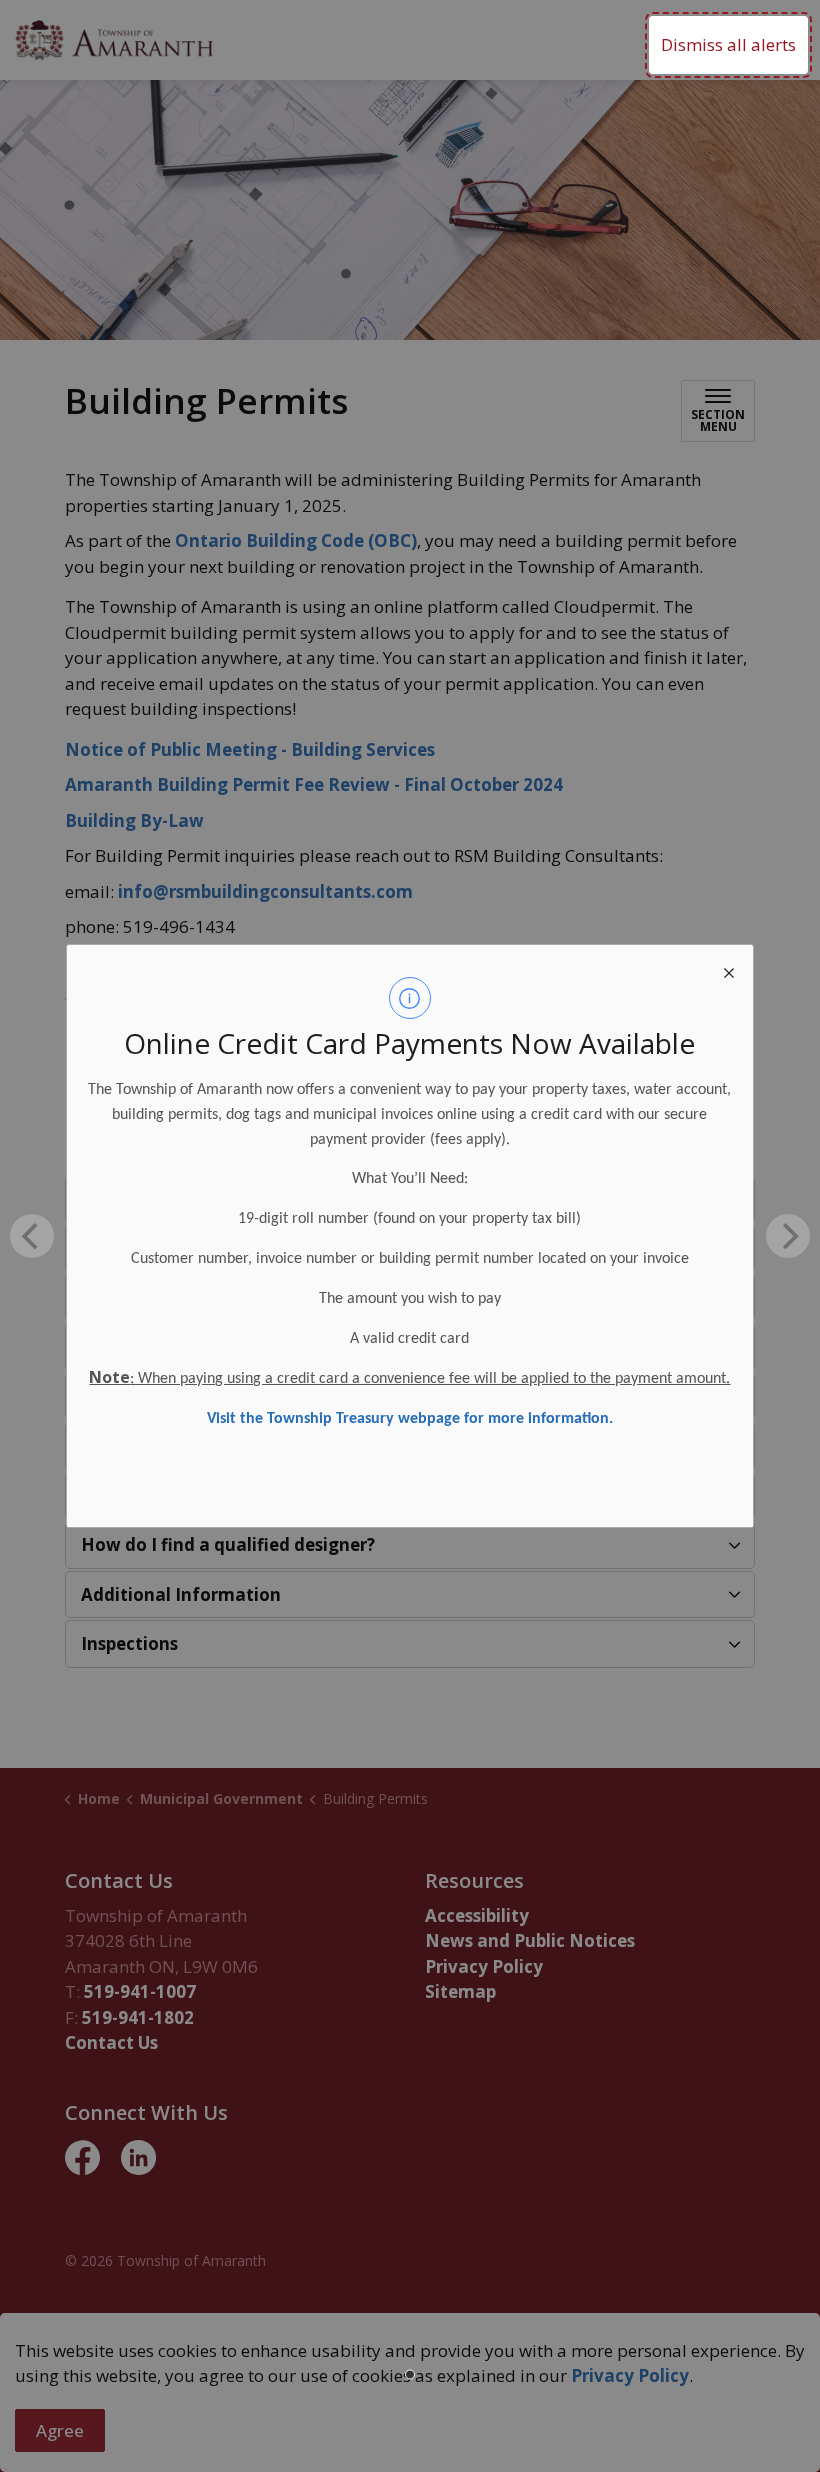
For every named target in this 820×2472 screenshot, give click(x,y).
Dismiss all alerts (728, 44)
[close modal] (729, 969)
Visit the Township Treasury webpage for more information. (410, 1419)
